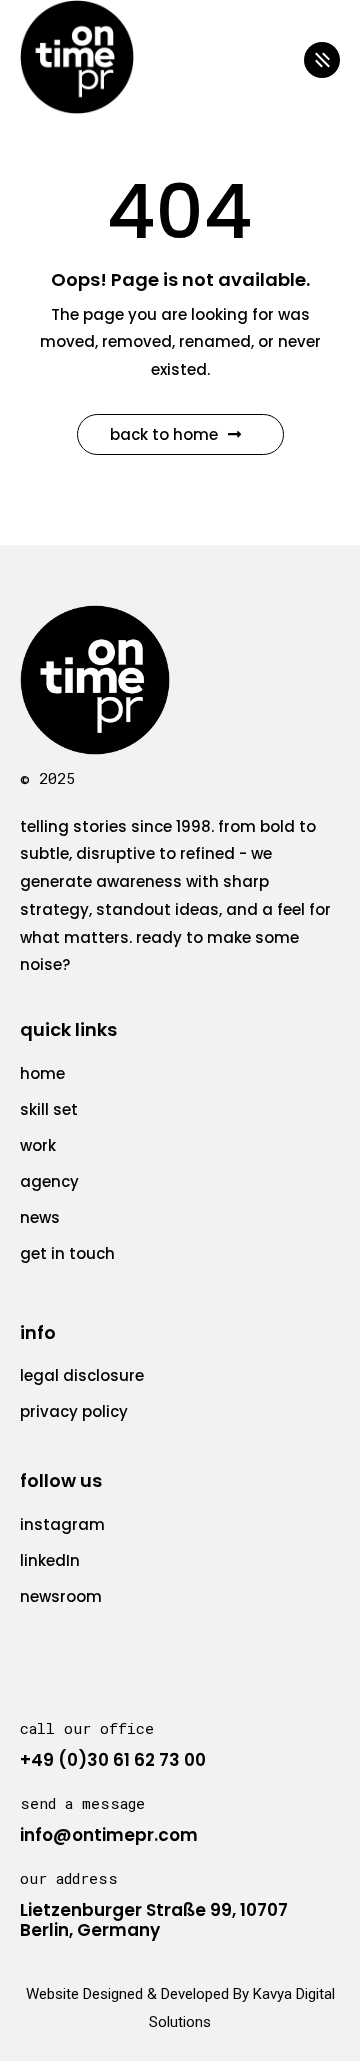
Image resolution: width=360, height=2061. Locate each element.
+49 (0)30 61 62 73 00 (113, 1760)
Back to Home (164, 434)
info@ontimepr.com (109, 1835)
